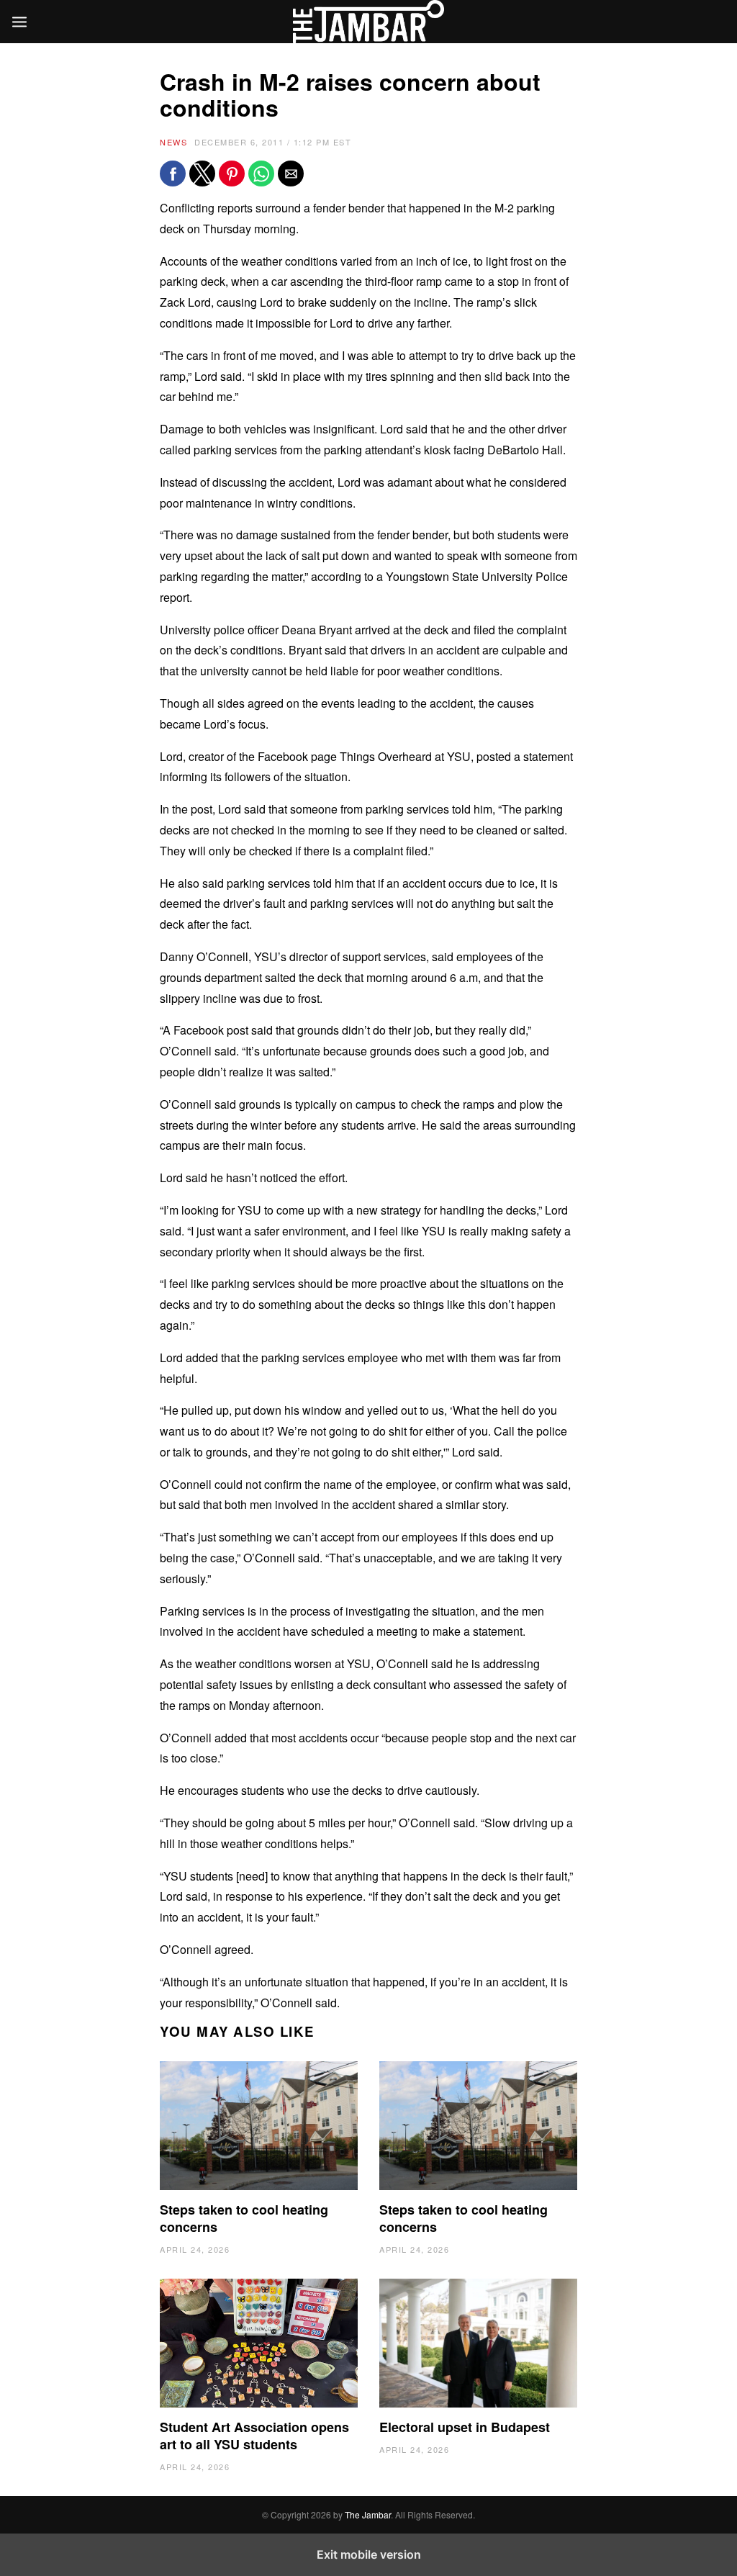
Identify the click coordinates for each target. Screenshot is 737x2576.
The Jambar (368, 2514)
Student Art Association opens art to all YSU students (254, 2436)
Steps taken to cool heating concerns (244, 2218)
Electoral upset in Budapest (465, 2427)
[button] (173, 174)
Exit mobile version (369, 2554)
